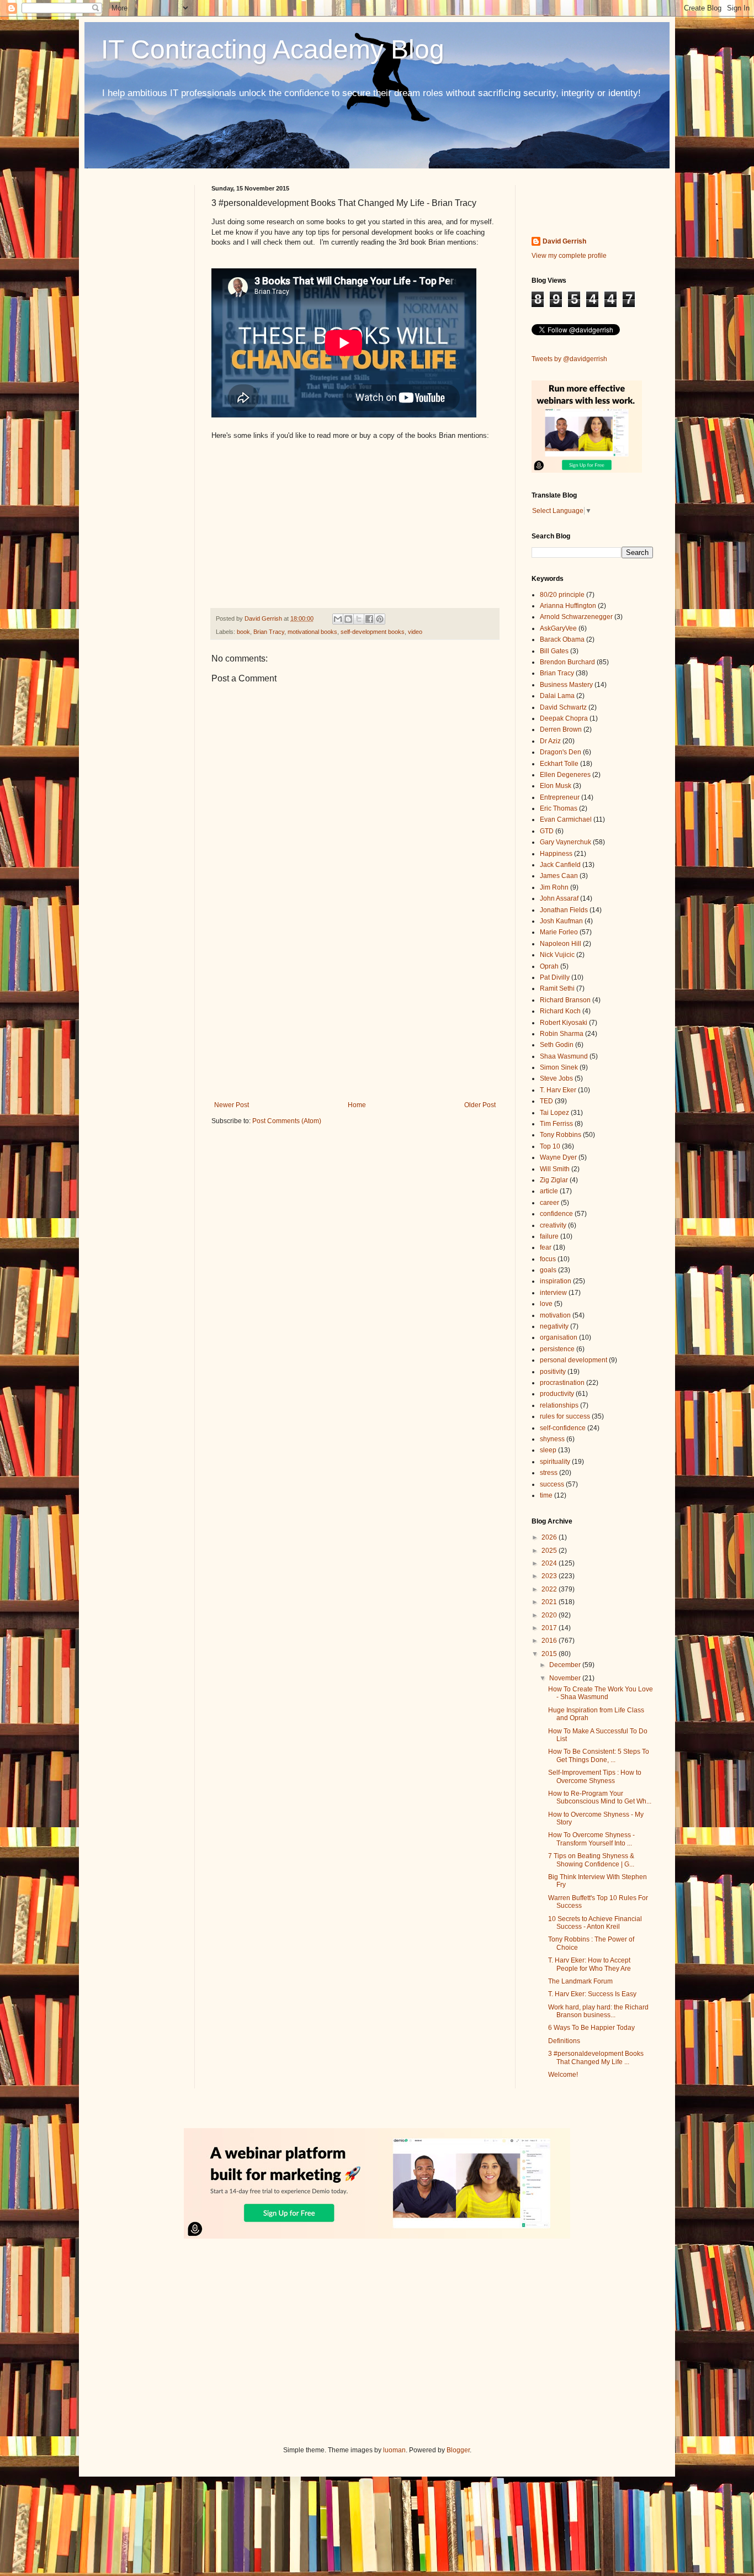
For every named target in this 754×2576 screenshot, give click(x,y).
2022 (550, 1589)
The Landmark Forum (580, 1981)
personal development (574, 1360)
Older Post (480, 1105)
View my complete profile (569, 256)
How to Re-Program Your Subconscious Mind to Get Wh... (600, 1797)
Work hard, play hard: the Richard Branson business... (598, 2011)
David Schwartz (563, 707)
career (549, 1203)
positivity (553, 1372)
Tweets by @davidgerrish (569, 359)
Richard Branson (565, 1000)
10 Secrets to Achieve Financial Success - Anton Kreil (595, 1923)
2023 (550, 1576)
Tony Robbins (561, 1135)
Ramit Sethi (557, 988)
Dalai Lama (557, 696)
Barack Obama (562, 639)
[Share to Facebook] (369, 619)
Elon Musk (556, 786)
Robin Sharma (562, 1034)
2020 (550, 1615)
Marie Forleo (559, 932)
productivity (557, 1394)
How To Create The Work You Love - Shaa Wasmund (601, 1693)
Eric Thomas (559, 808)
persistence (557, 1349)
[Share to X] (359, 619)
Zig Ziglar (554, 1180)
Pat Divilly (555, 977)
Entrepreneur (560, 797)
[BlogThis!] (348, 619)
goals (548, 1270)
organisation (559, 1337)
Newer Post (232, 1105)
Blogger (458, 2450)
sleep (548, 1450)
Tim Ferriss (556, 1124)
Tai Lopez (554, 1113)
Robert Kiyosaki (564, 1023)
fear (546, 1247)
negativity (554, 1326)
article (549, 1191)
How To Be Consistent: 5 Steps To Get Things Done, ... (599, 1755)
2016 (550, 1641)
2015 (550, 1654)
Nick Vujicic (557, 955)
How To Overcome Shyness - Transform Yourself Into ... (591, 1839)
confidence (556, 1214)
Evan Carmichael (566, 819)
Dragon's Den (561, 752)
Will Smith (555, 1169)
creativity (553, 1225)
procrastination (562, 1383)
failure (549, 1236)
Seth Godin (557, 1045)
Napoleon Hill (561, 944)
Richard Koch (560, 1011)
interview (553, 1293)
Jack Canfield (560, 865)
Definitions (564, 2041)
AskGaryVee (558, 628)
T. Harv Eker (558, 1090)
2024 (550, 1563)
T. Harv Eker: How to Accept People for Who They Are (590, 1964)
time (546, 1495)
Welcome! (563, 2075)
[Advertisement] (355, 1010)
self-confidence (563, 1428)
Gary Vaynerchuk (565, 842)
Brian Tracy (269, 632)
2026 (550, 1537)
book (243, 632)
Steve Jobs (556, 1078)
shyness (552, 1439)
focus (548, 1259)
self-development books (373, 632)
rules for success (565, 1416)
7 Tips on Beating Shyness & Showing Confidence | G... (591, 1860)
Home (357, 1105)
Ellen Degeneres (565, 775)
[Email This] (338, 619)
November (566, 1678)
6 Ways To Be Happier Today (591, 2028)
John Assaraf (559, 898)
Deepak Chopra (564, 718)
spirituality (555, 1462)
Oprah (549, 966)
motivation (555, 1315)
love (546, 1304)
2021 (550, 1602)
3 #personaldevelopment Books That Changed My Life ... (596, 2057)
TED (546, 1101)
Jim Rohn (554, 887)
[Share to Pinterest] (380, 619)
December (566, 1665)
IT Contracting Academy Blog (273, 49)
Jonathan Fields (564, 910)
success (552, 1484)
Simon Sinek (559, 1067)
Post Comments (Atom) (287, 1121)
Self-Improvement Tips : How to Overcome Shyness (595, 1776)
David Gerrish (564, 241)
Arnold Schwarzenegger (576, 617)
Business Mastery (566, 685)
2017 (550, 1628)
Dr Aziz (550, 741)
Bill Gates (554, 651)
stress (549, 1473)
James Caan (559, 876)
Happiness (556, 854)
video (415, 632)
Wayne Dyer (558, 1157)
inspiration (556, 1281)
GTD (547, 831)
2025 (550, 1551)
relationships (559, 1405)
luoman (394, 2450)
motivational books (312, 632)
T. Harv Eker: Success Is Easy (592, 1994)
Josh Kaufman (561, 921)
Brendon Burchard (567, 662)
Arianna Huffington (568, 606)
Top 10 (550, 1146)
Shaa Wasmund (564, 1056)
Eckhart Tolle (559, 764)
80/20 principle (562, 595)
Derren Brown (561, 729)
